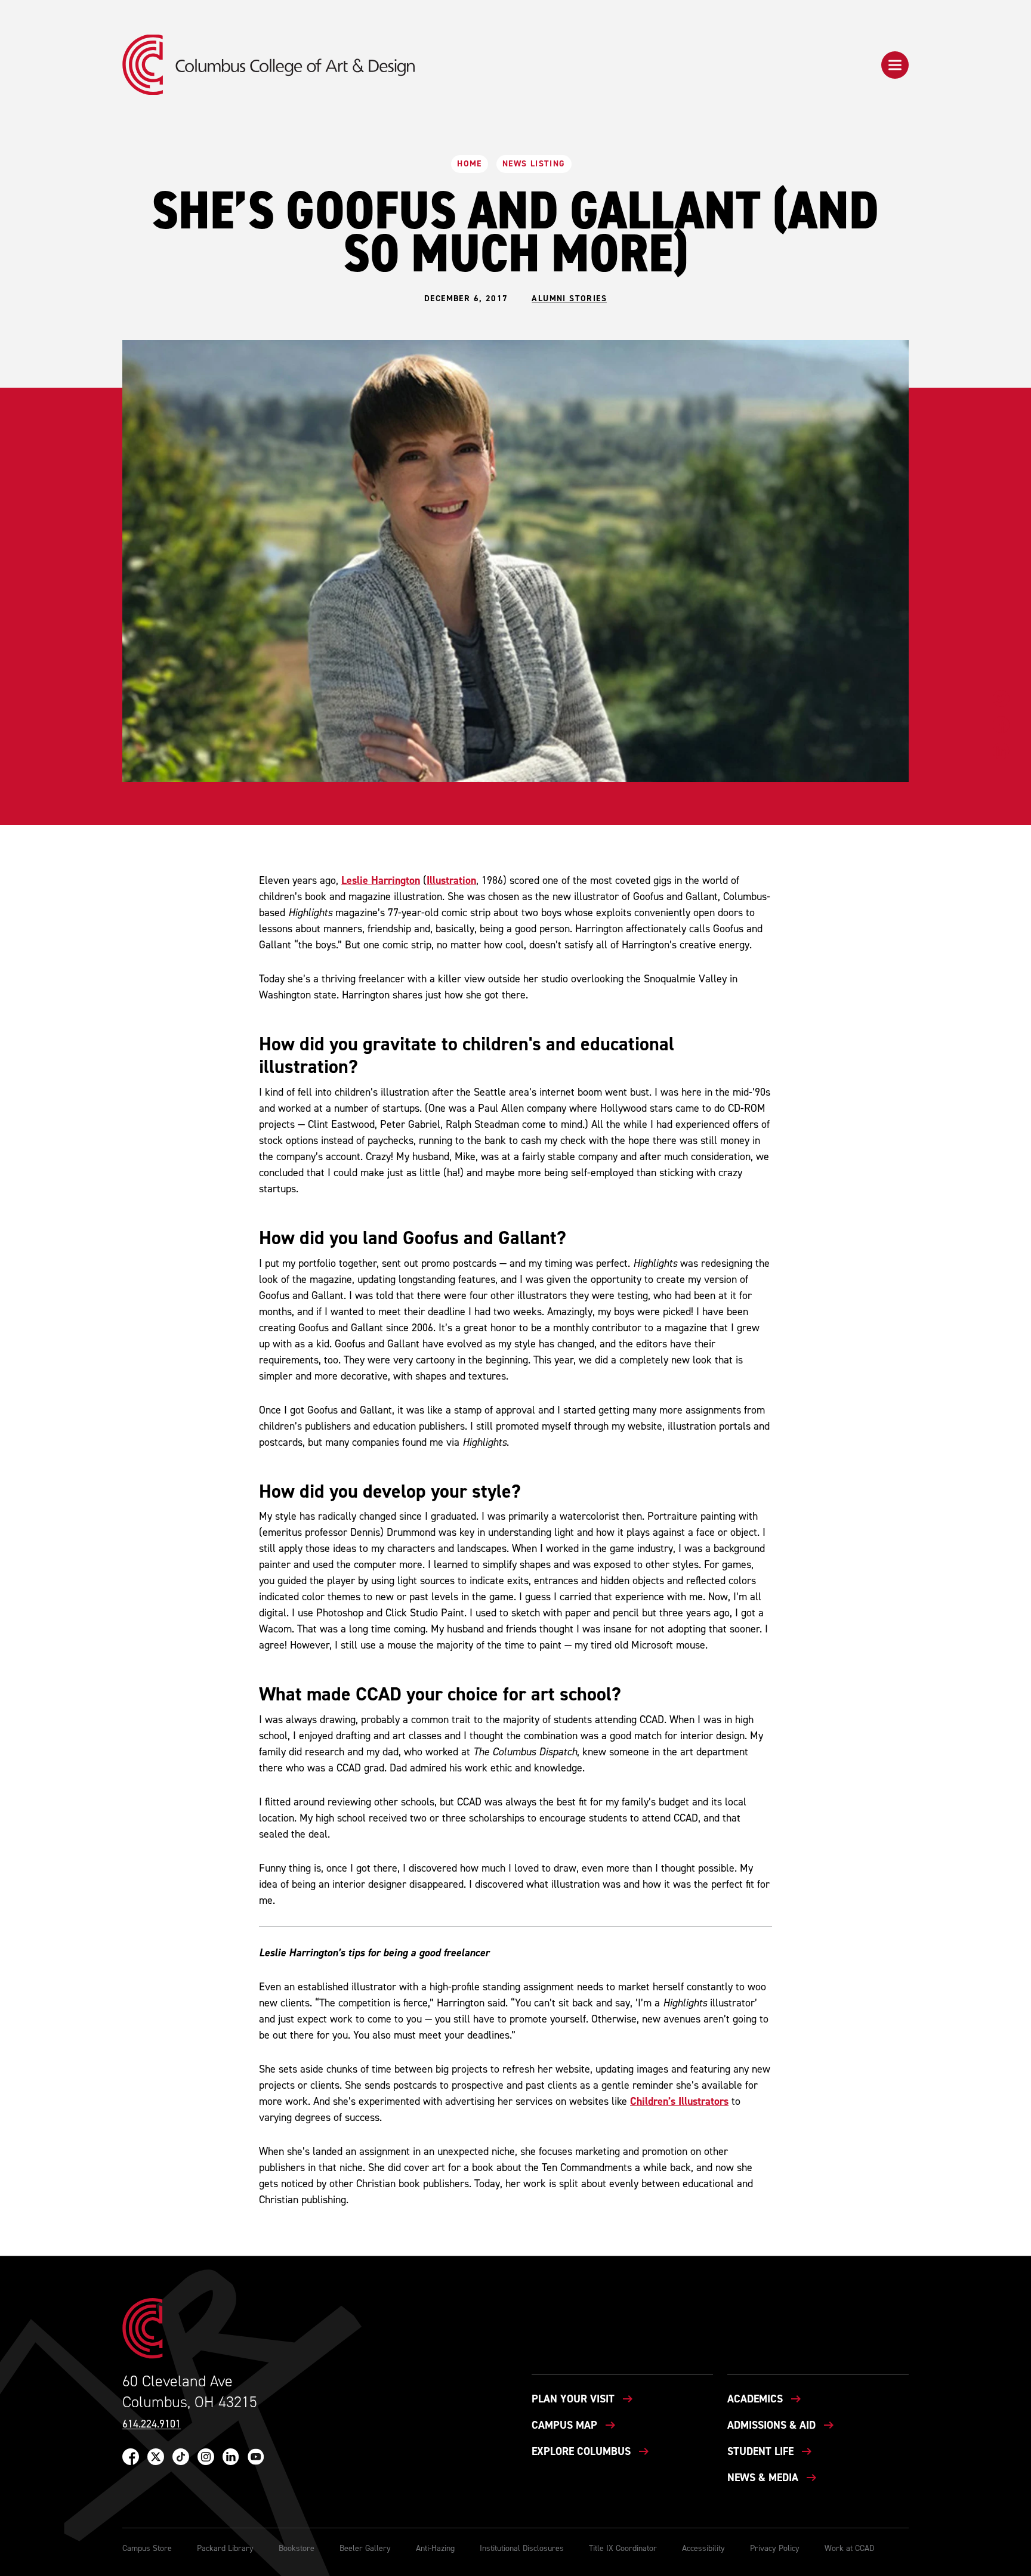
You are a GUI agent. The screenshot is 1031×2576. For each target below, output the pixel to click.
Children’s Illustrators (679, 2101)
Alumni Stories (569, 299)
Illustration (451, 880)
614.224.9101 (152, 2424)
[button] (895, 65)
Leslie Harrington (381, 880)
